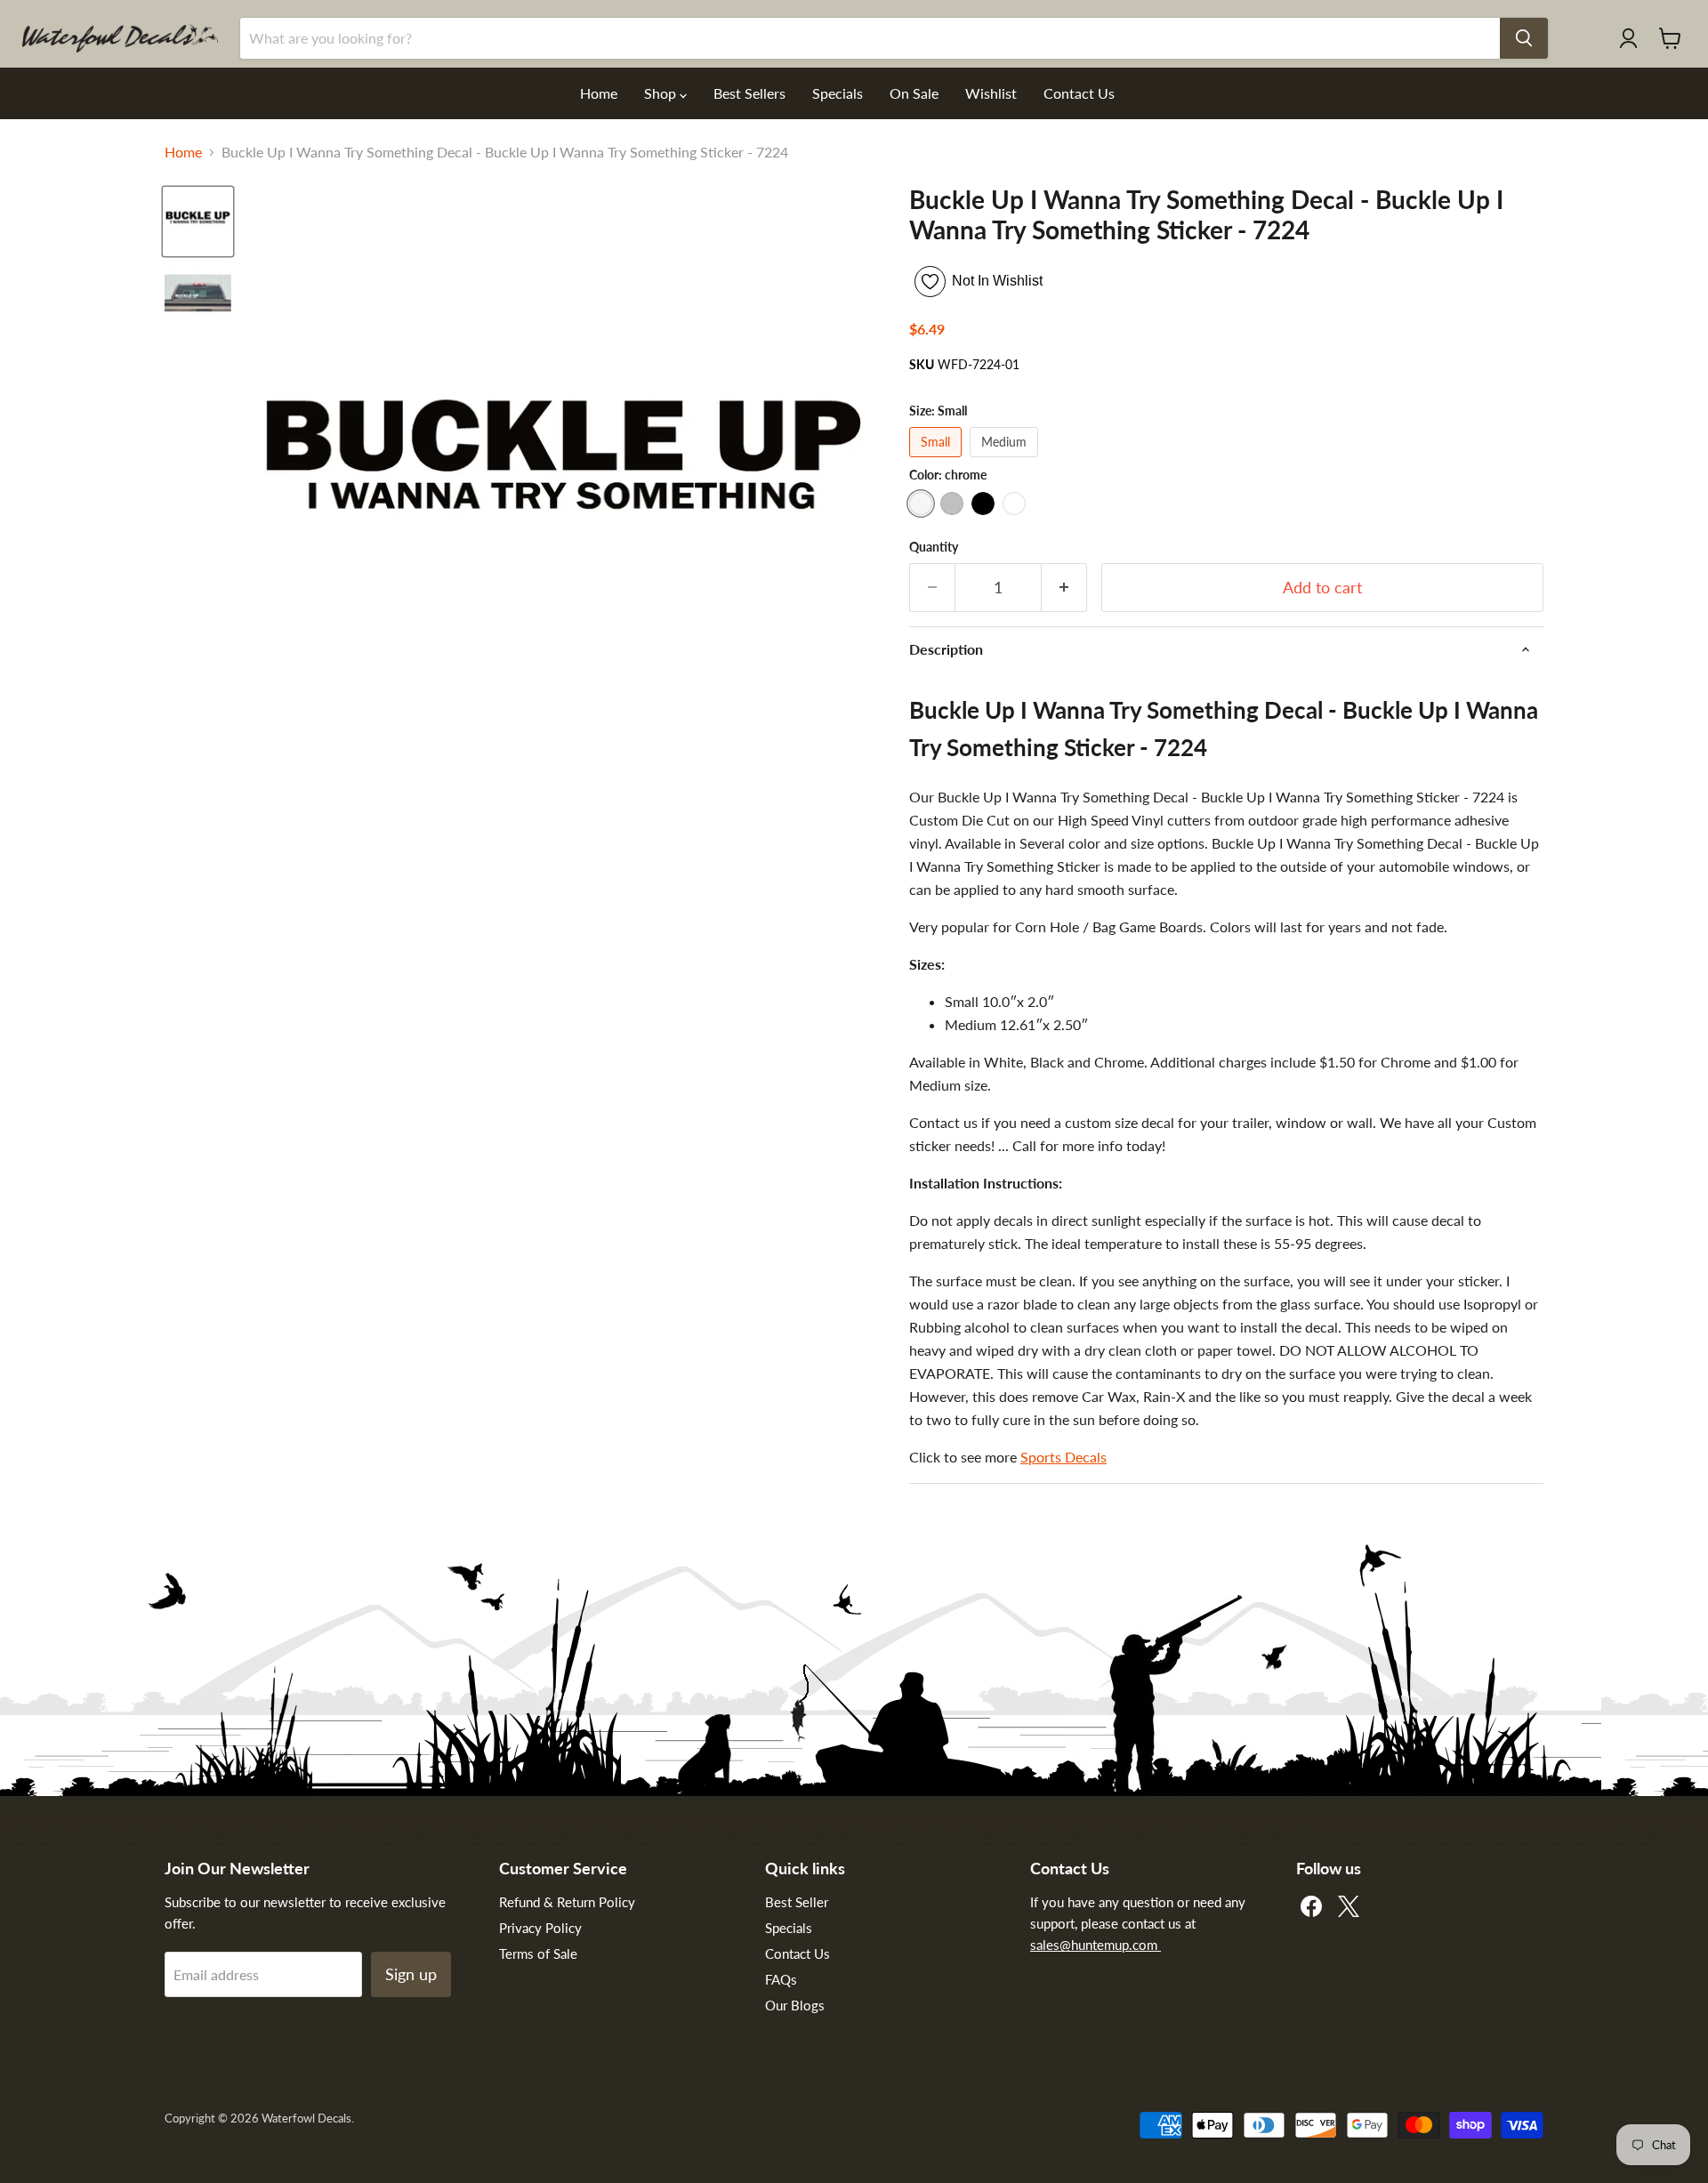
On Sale (914, 93)
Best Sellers (749, 93)
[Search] (1524, 38)
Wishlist (991, 93)
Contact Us (1079, 93)
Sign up (411, 1974)
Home (599, 93)
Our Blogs (795, 2005)
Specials (838, 93)
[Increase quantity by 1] (1064, 588)
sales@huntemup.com (1096, 1945)
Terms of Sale (538, 1953)
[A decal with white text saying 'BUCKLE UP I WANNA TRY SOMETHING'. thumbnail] (198, 222)
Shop (662, 93)
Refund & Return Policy (567, 1902)
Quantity (934, 547)
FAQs (781, 1979)
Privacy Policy (540, 1928)
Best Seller (797, 1902)
